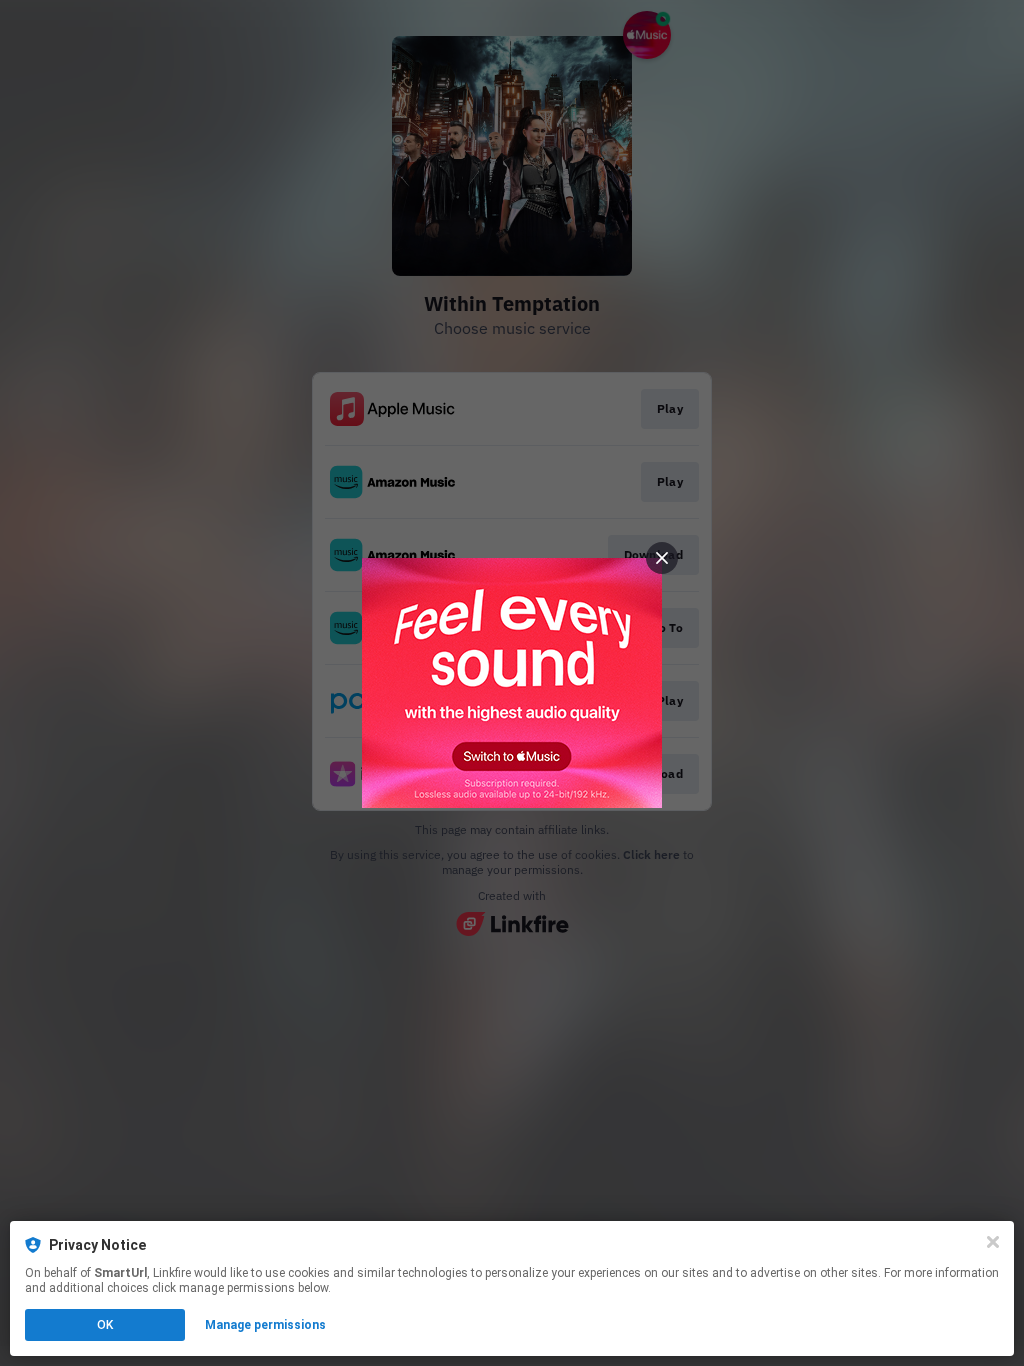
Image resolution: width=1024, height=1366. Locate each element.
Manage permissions (265, 1325)
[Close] (993, 1242)
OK (105, 1325)
